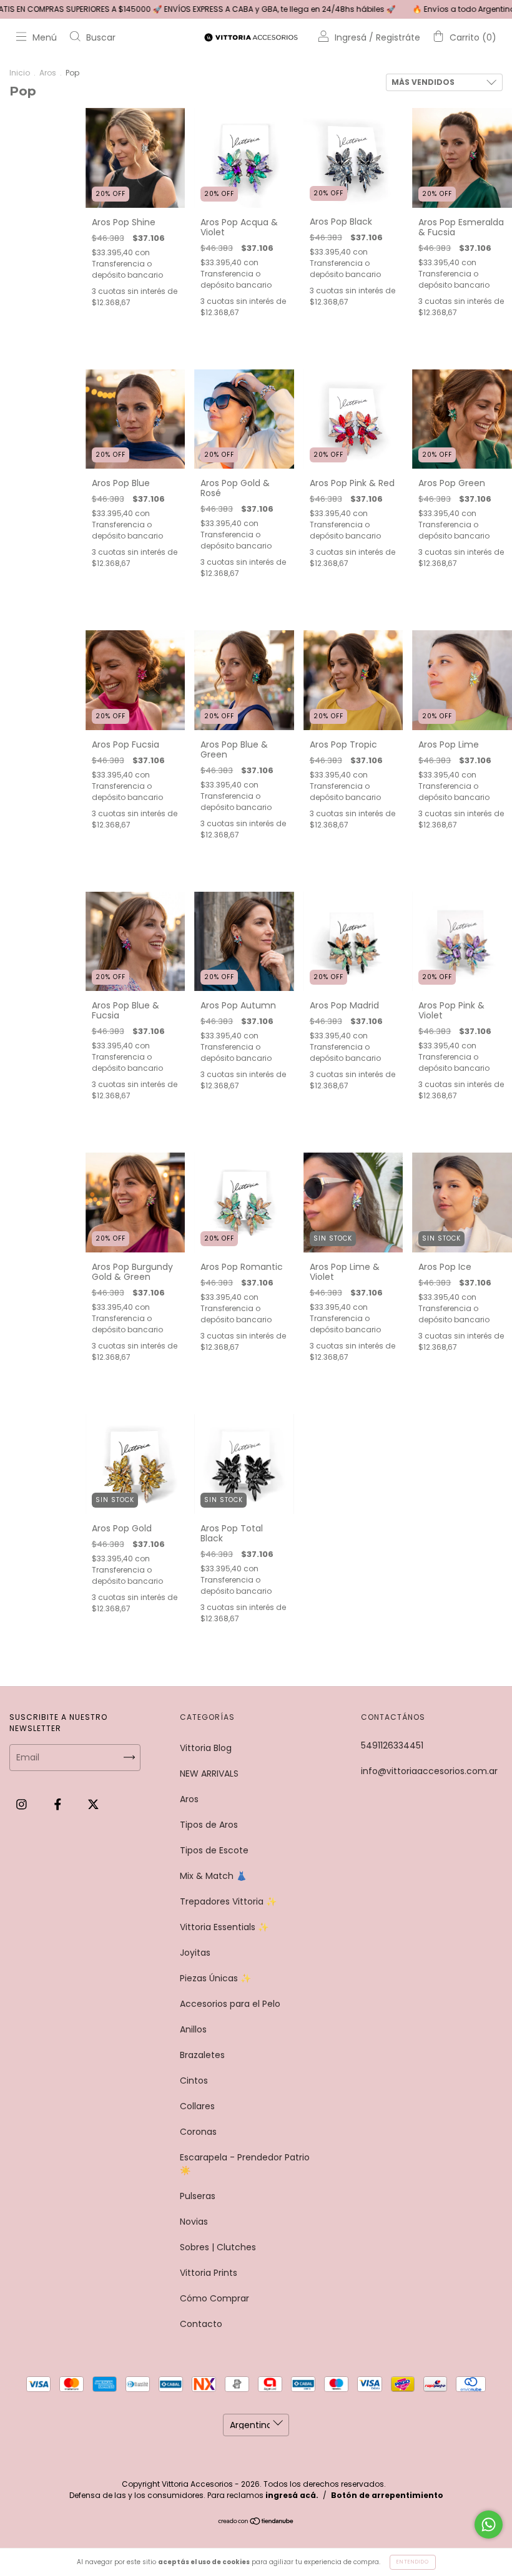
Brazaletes (202, 2055)
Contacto (201, 2324)
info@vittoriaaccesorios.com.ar (429, 1771)
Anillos (193, 2029)
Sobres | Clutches (218, 2247)
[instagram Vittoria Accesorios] (23, 1805)
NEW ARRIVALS (209, 1773)
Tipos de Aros (209, 1825)
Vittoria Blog (206, 1748)
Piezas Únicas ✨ (215, 1978)
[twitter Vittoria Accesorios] (93, 1805)
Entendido (413, 2562)
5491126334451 (392, 1745)
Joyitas (195, 1953)
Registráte (398, 37)
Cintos (194, 2081)
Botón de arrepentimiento (387, 2495)
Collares (197, 2106)
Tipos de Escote (214, 1850)
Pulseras (198, 2196)
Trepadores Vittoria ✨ (228, 1901)
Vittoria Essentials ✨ (224, 1927)
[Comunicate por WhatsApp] (489, 2525)
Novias (194, 2222)
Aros (48, 73)
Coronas (198, 2132)
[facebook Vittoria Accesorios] (59, 1805)
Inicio (20, 73)
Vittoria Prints (209, 2273)
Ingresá (351, 37)
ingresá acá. (292, 2495)
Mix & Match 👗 (213, 1876)
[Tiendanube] (256, 2522)
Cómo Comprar (214, 2298)
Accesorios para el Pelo (230, 2004)
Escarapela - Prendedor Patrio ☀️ (245, 2164)
